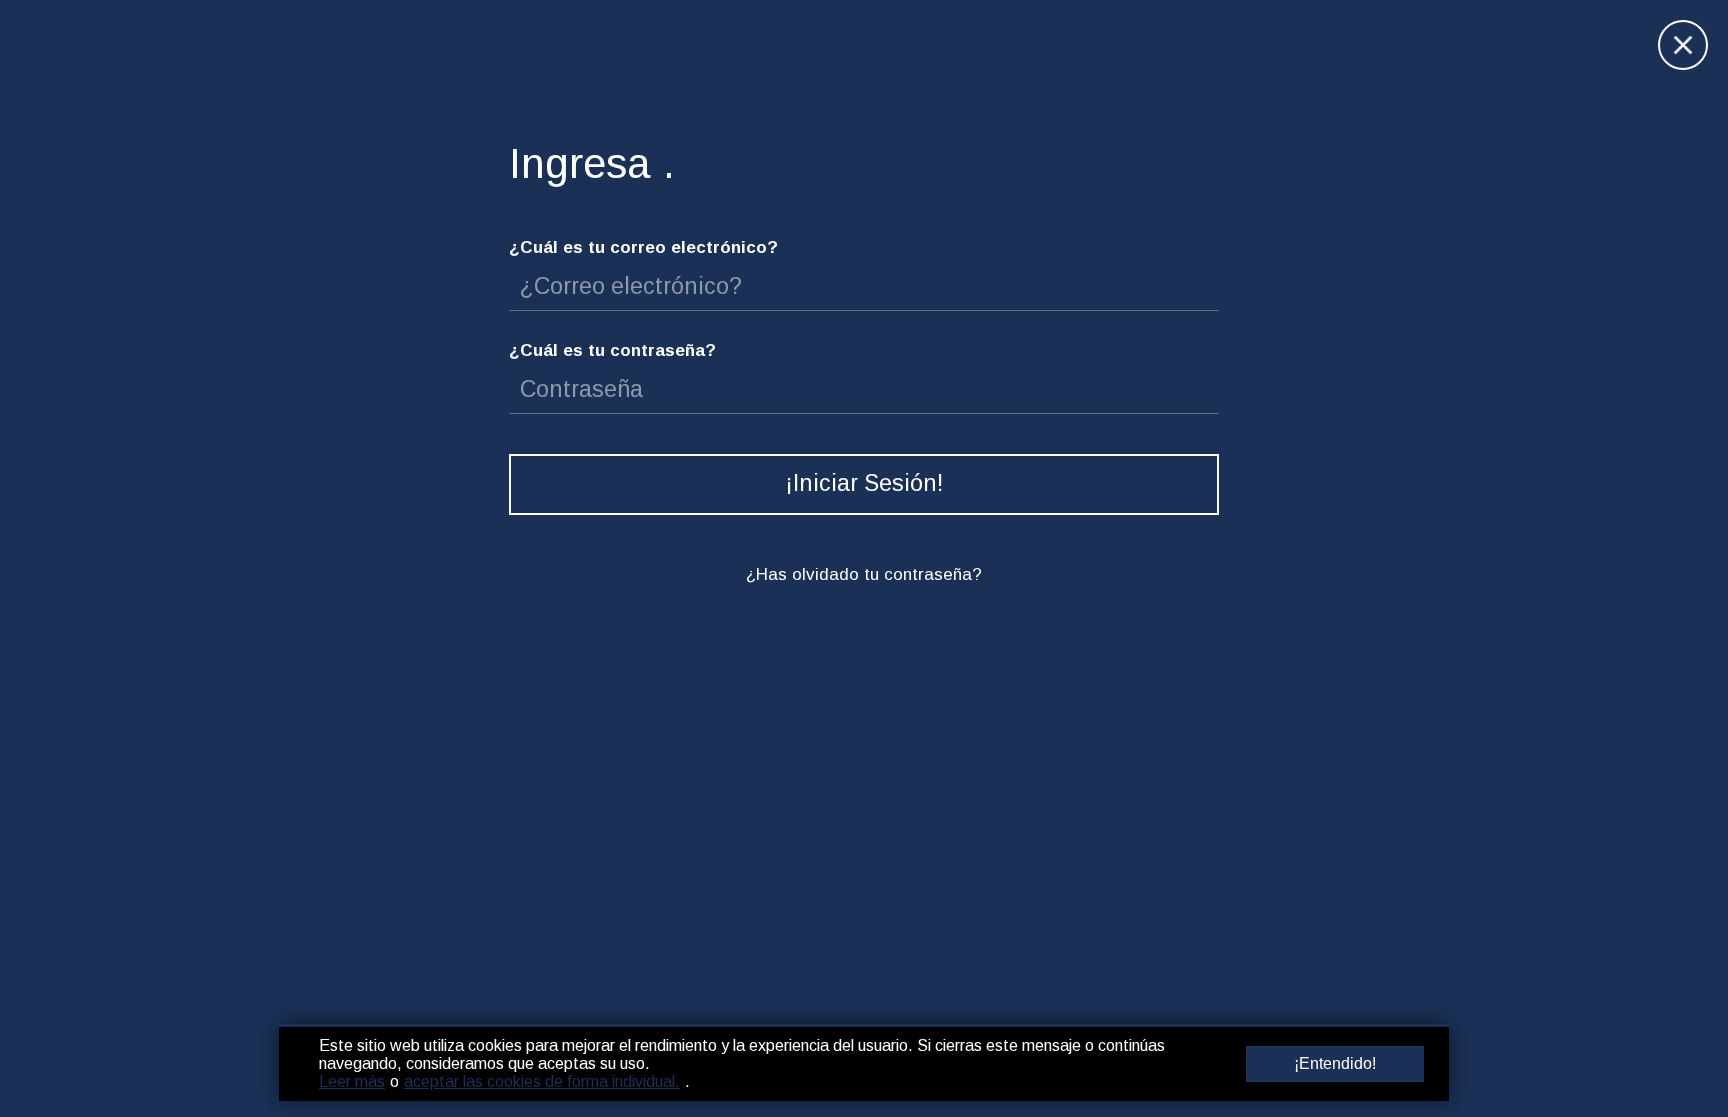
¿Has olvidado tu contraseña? (864, 574)
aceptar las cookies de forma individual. (542, 1081)
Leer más (352, 1081)
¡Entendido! (1335, 1063)
